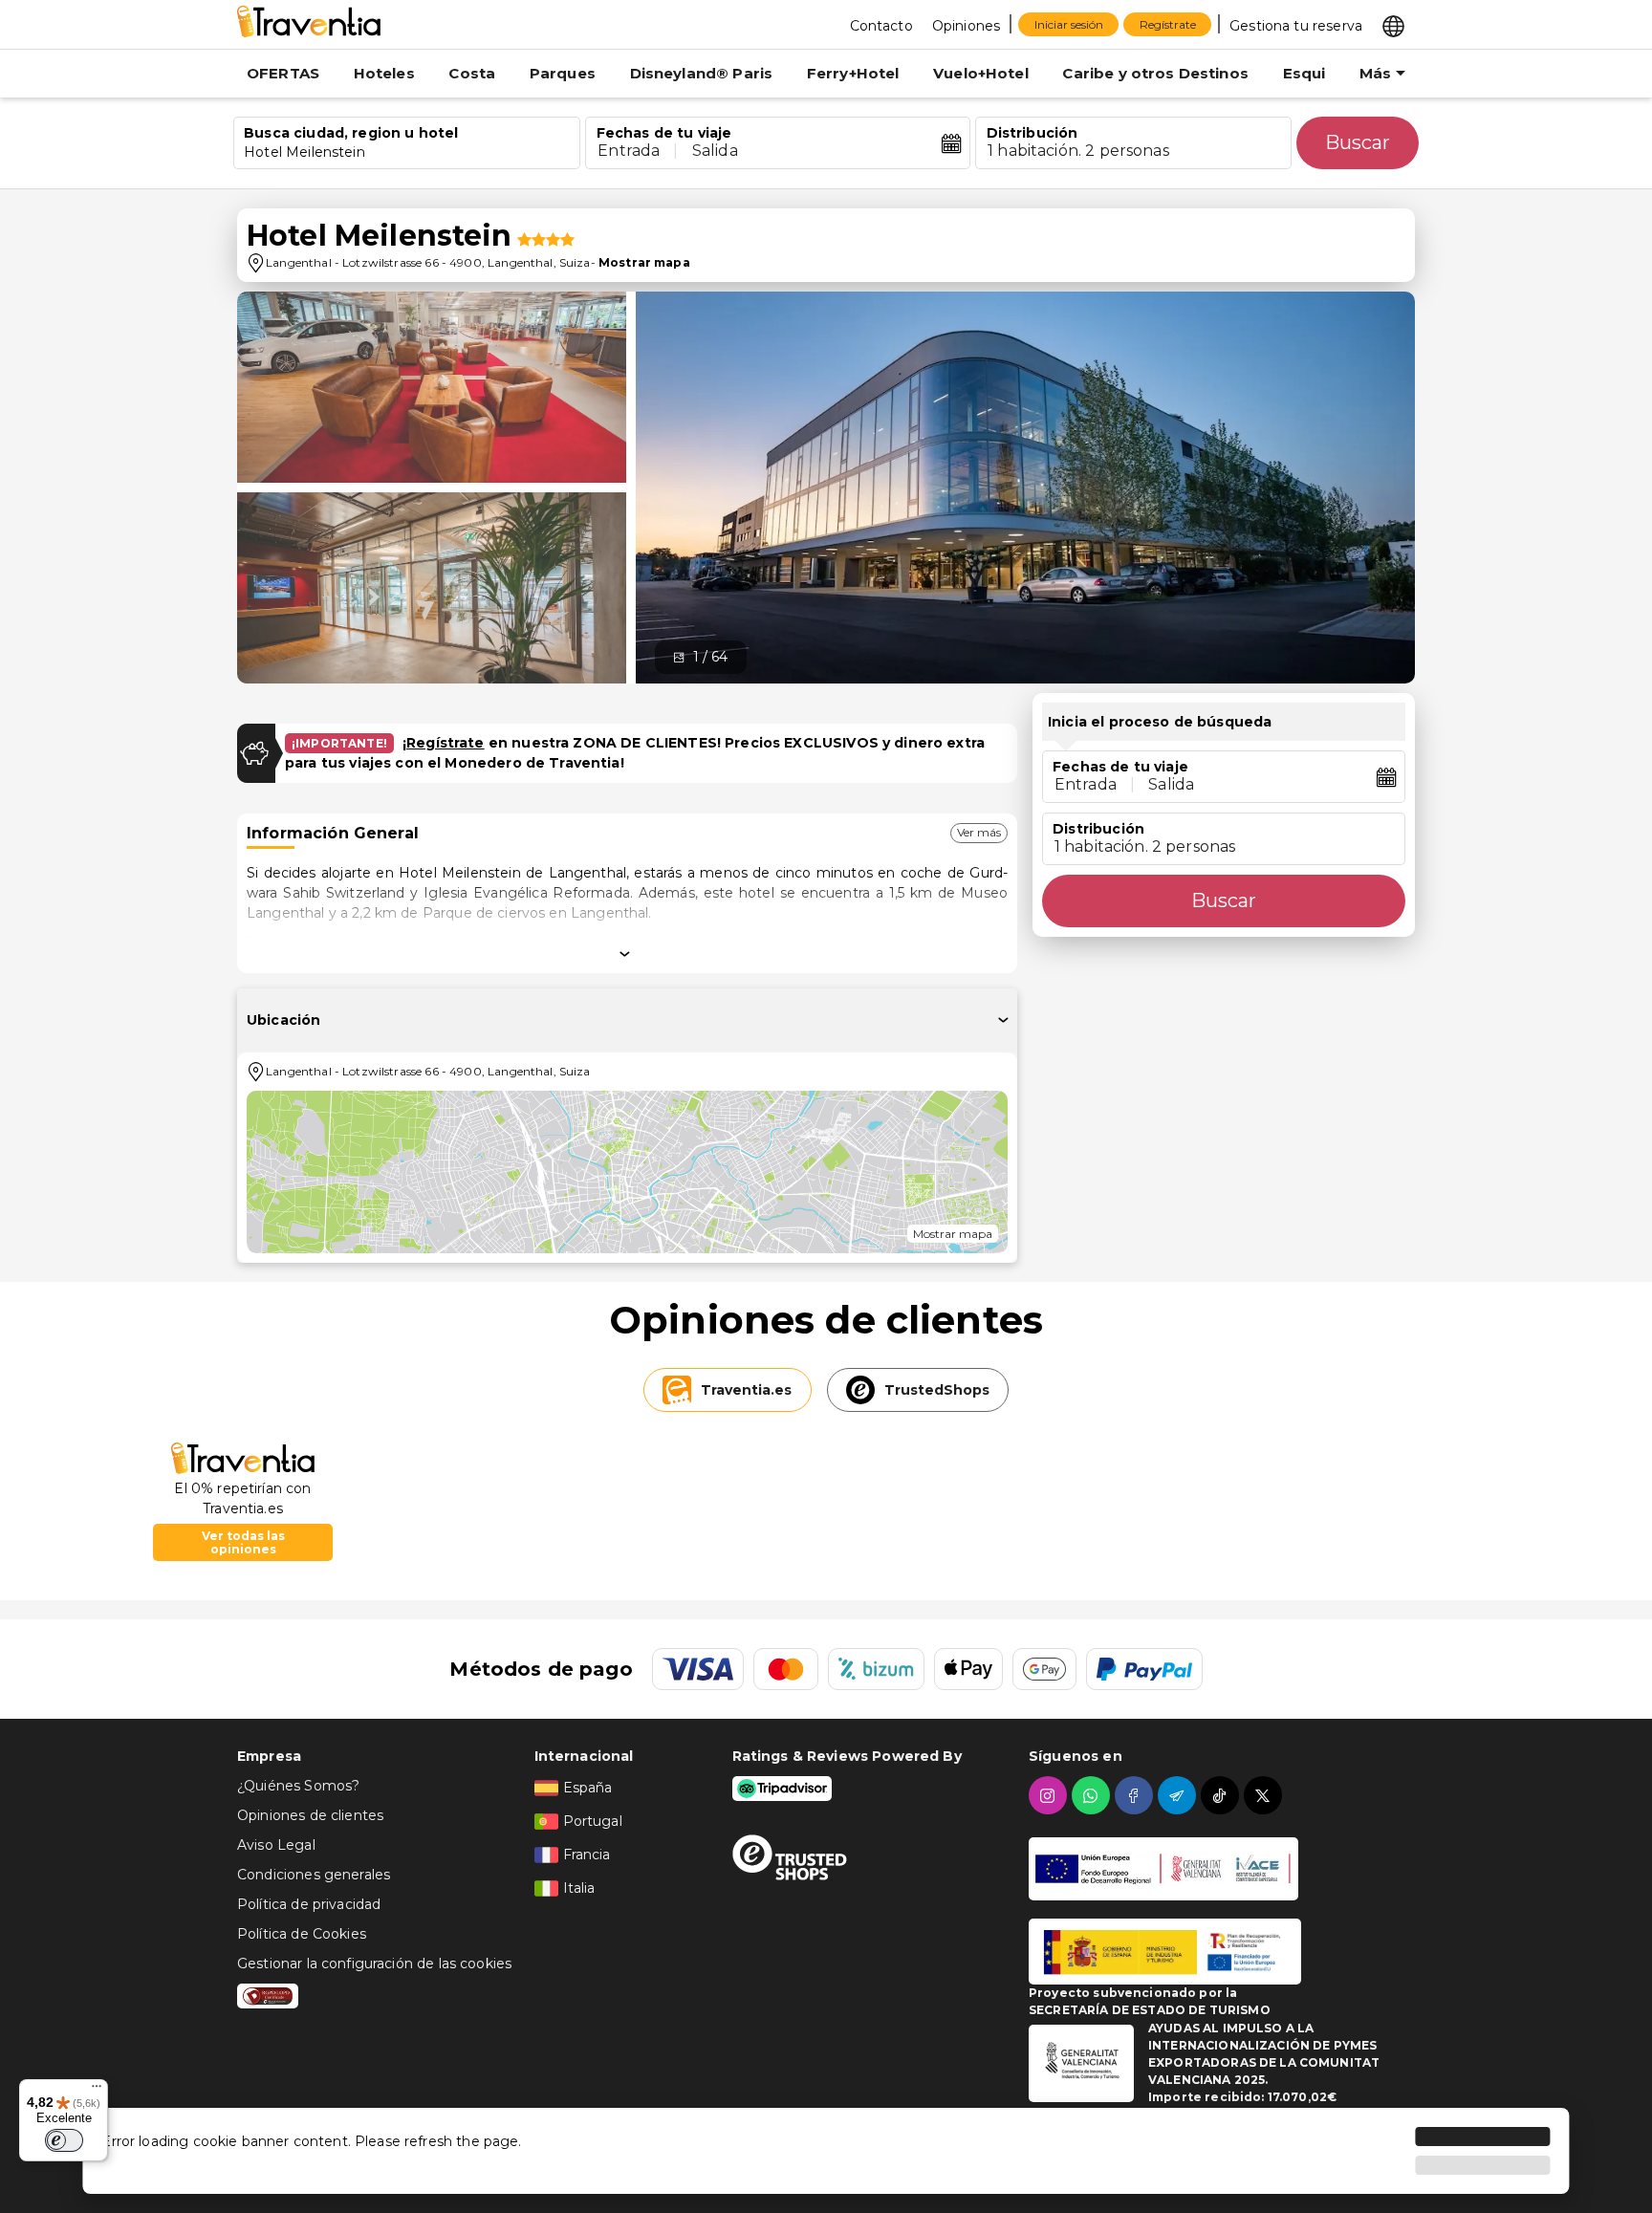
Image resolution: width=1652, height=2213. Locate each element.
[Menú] (97, 2091)
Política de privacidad (309, 1904)
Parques (563, 73)
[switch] (64, 2140)
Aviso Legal (276, 1845)
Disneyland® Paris (702, 73)
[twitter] (1265, 1795)
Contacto (881, 26)
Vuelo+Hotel (981, 73)
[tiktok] (1222, 1795)
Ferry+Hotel (853, 73)
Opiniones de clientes (310, 1815)
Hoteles (384, 73)
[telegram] (1179, 1795)
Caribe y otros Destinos (1155, 73)
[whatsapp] (1093, 1795)
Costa (472, 73)
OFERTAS (283, 73)
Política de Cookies (302, 1934)
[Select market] (1393, 25)
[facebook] (1136, 1795)
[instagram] (1050, 1795)
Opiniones (966, 26)
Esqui (1304, 73)
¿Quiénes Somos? (298, 1786)
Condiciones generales (314, 1875)
